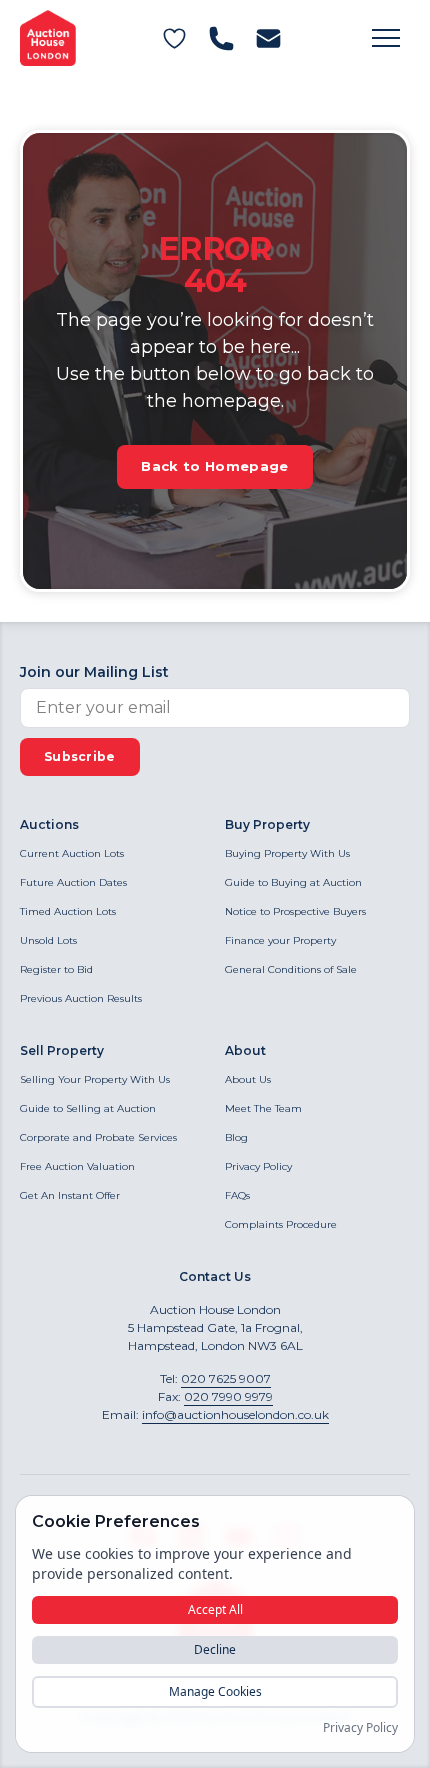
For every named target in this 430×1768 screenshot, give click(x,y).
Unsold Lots (48, 940)
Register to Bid (56, 969)
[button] (386, 38)
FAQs (237, 1195)
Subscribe (80, 756)
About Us (248, 1079)
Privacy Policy (258, 1166)
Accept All (215, 1609)
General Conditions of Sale (291, 969)
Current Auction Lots (72, 853)
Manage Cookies (215, 1691)
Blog (236, 1137)
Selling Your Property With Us (95, 1079)
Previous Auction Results (81, 998)
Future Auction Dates (73, 882)
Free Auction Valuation (77, 1166)
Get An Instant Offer (70, 1195)
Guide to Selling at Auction (88, 1108)
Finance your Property (280, 940)
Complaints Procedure (281, 1224)
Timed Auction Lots (68, 911)
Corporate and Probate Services (98, 1137)
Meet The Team (263, 1108)
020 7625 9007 (226, 1378)
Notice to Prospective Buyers (295, 911)
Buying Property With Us (287, 853)
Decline (215, 1649)
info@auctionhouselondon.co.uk (235, 1414)
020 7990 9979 (228, 1396)
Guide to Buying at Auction (293, 882)
